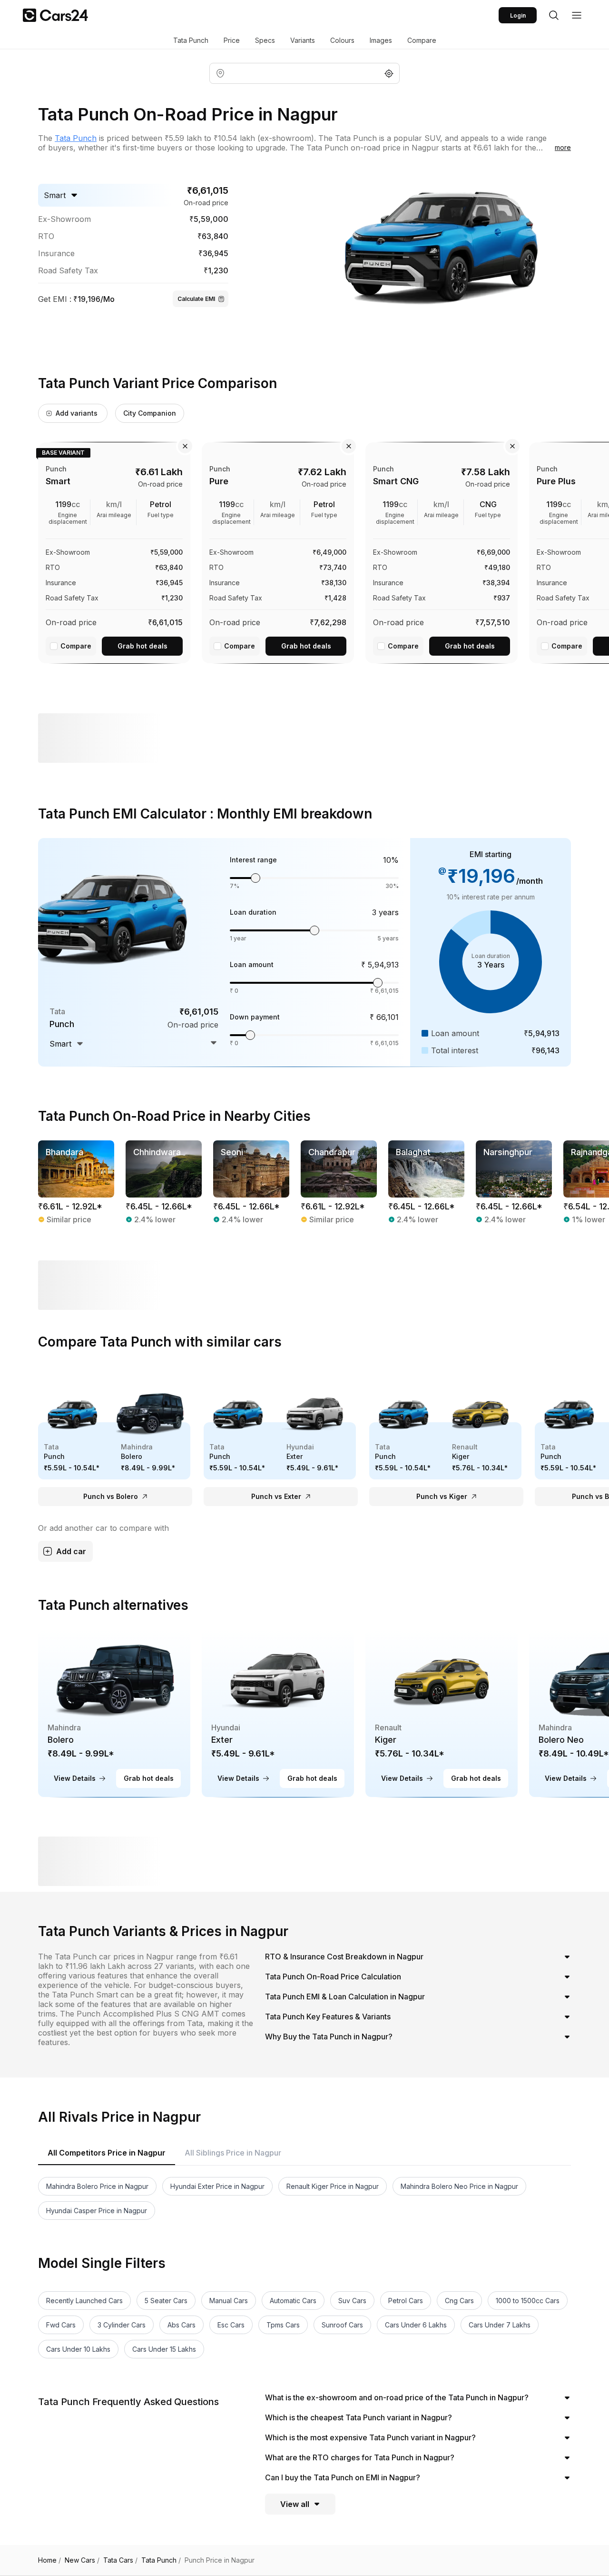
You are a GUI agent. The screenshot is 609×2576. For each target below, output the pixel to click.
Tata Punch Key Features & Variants (328, 2017)
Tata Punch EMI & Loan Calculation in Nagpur (345, 1997)
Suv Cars (352, 2301)
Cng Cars (459, 2301)
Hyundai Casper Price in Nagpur (97, 2211)
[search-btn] (554, 15)
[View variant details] (114, 551)
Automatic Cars (293, 2301)
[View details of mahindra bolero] (114, 1713)
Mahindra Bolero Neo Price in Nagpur (459, 2186)
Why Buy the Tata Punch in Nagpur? (329, 2037)
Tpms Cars (283, 2325)
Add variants (77, 413)
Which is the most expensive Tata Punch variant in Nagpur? (370, 2437)
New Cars (82, 2560)
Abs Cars (182, 2325)
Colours (342, 40)
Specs (265, 40)
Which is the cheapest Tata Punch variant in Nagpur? (359, 2417)
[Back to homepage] (55, 15)
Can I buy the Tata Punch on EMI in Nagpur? (343, 2477)
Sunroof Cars (342, 2325)
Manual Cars (229, 2301)
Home (49, 2560)
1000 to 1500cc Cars (528, 2301)
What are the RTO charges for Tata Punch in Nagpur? (360, 2457)
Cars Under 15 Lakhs (164, 2349)
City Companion (150, 413)
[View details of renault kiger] (442, 1713)
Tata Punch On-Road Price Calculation (333, 1977)
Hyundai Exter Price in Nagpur (217, 2186)
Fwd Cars (61, 2325)
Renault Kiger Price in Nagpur (333, 2186)
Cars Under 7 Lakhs (500, 2325)
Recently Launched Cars (84, 2301)
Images (381, 40)
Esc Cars (231, 2325)
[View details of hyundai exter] (278, 1713)
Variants (303, 40)
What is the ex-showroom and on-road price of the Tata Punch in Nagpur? (397, 2397)
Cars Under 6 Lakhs (416, 2325)
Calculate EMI (196, 299)
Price (232, 40)
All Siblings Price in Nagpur (233, 2153)
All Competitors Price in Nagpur (107, 2153)
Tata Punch (191, 40)
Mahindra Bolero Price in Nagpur (97, 2186)
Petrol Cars (406, 2301)
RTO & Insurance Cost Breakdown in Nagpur (344, 1957)
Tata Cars (120, 2560)
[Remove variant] (185, 446)
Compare (422, 40)
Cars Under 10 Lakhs (78, 2349)
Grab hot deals (142, 646)
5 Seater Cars (166, 2301)
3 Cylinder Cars (122, 2325)
